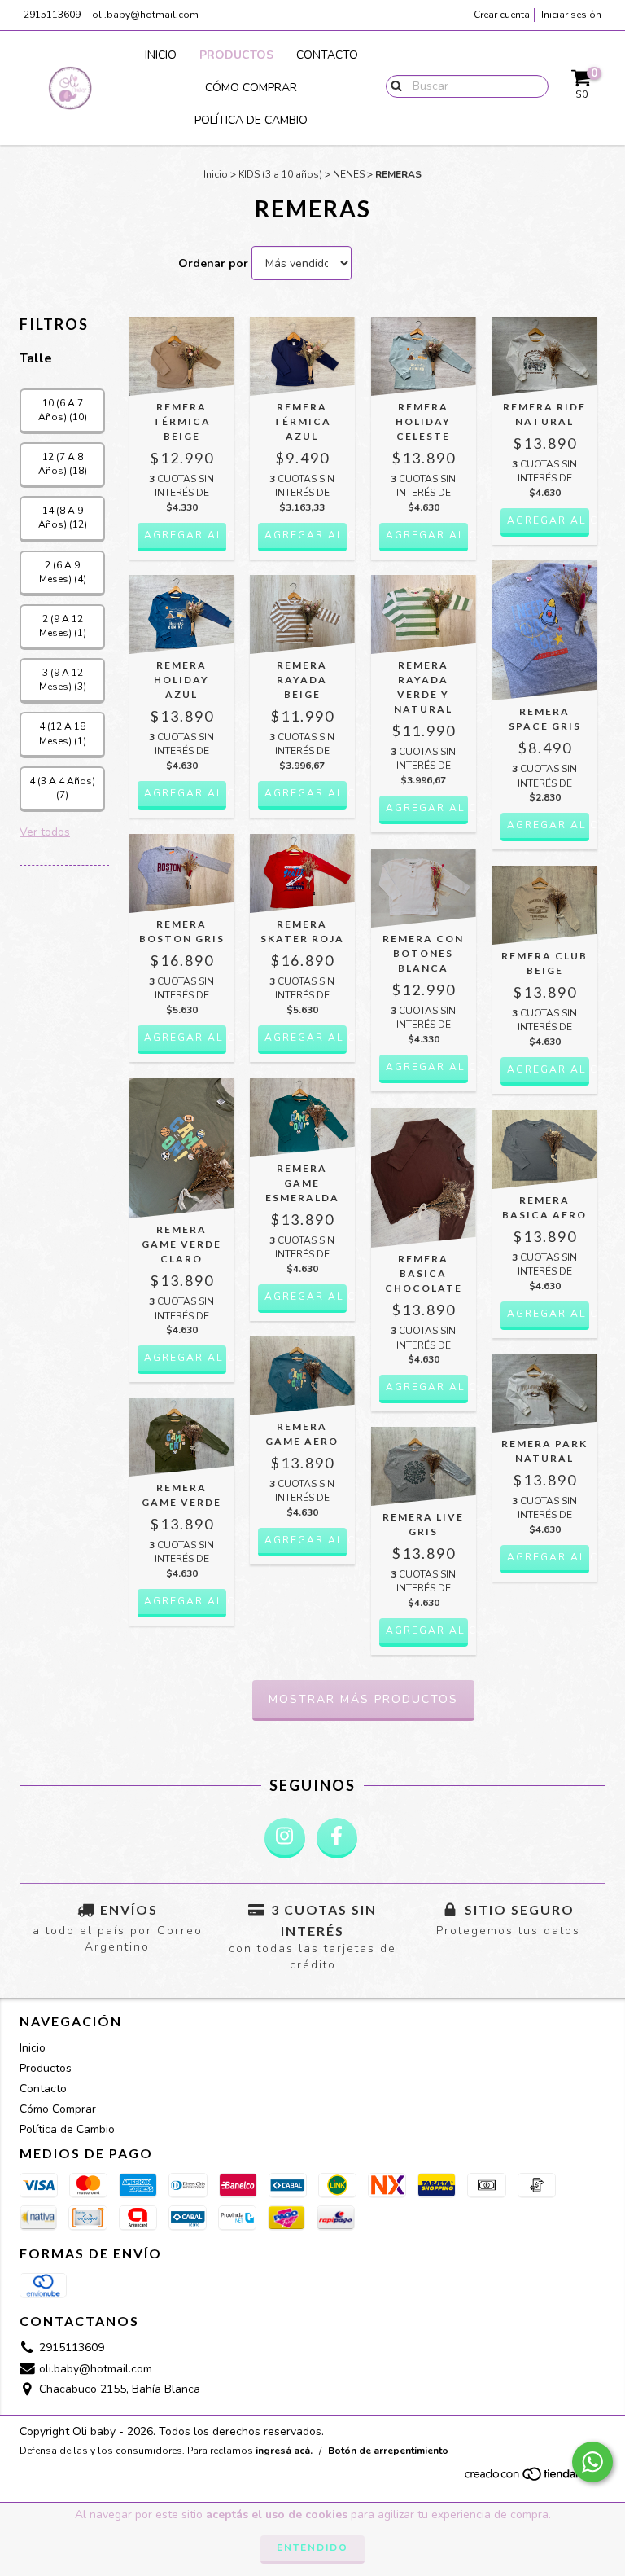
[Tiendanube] (534, 2478)
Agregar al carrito (185, 535)
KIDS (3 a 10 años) (280, 174)
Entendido (312, 2547)
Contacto (327, 55)
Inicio (161, 55)
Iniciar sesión (571, 15)
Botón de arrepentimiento (388, 2451)
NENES (349, 174)
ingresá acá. (284, 2451)
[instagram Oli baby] (285, 1838)
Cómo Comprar (251, 88)
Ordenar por (213, 263)
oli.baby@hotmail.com (145, 15)
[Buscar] (393, 86)
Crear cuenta (502, 15)
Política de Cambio (251, 120)
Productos (236, 55)
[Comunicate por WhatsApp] (592, 2462)
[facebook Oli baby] (337, 1838)
